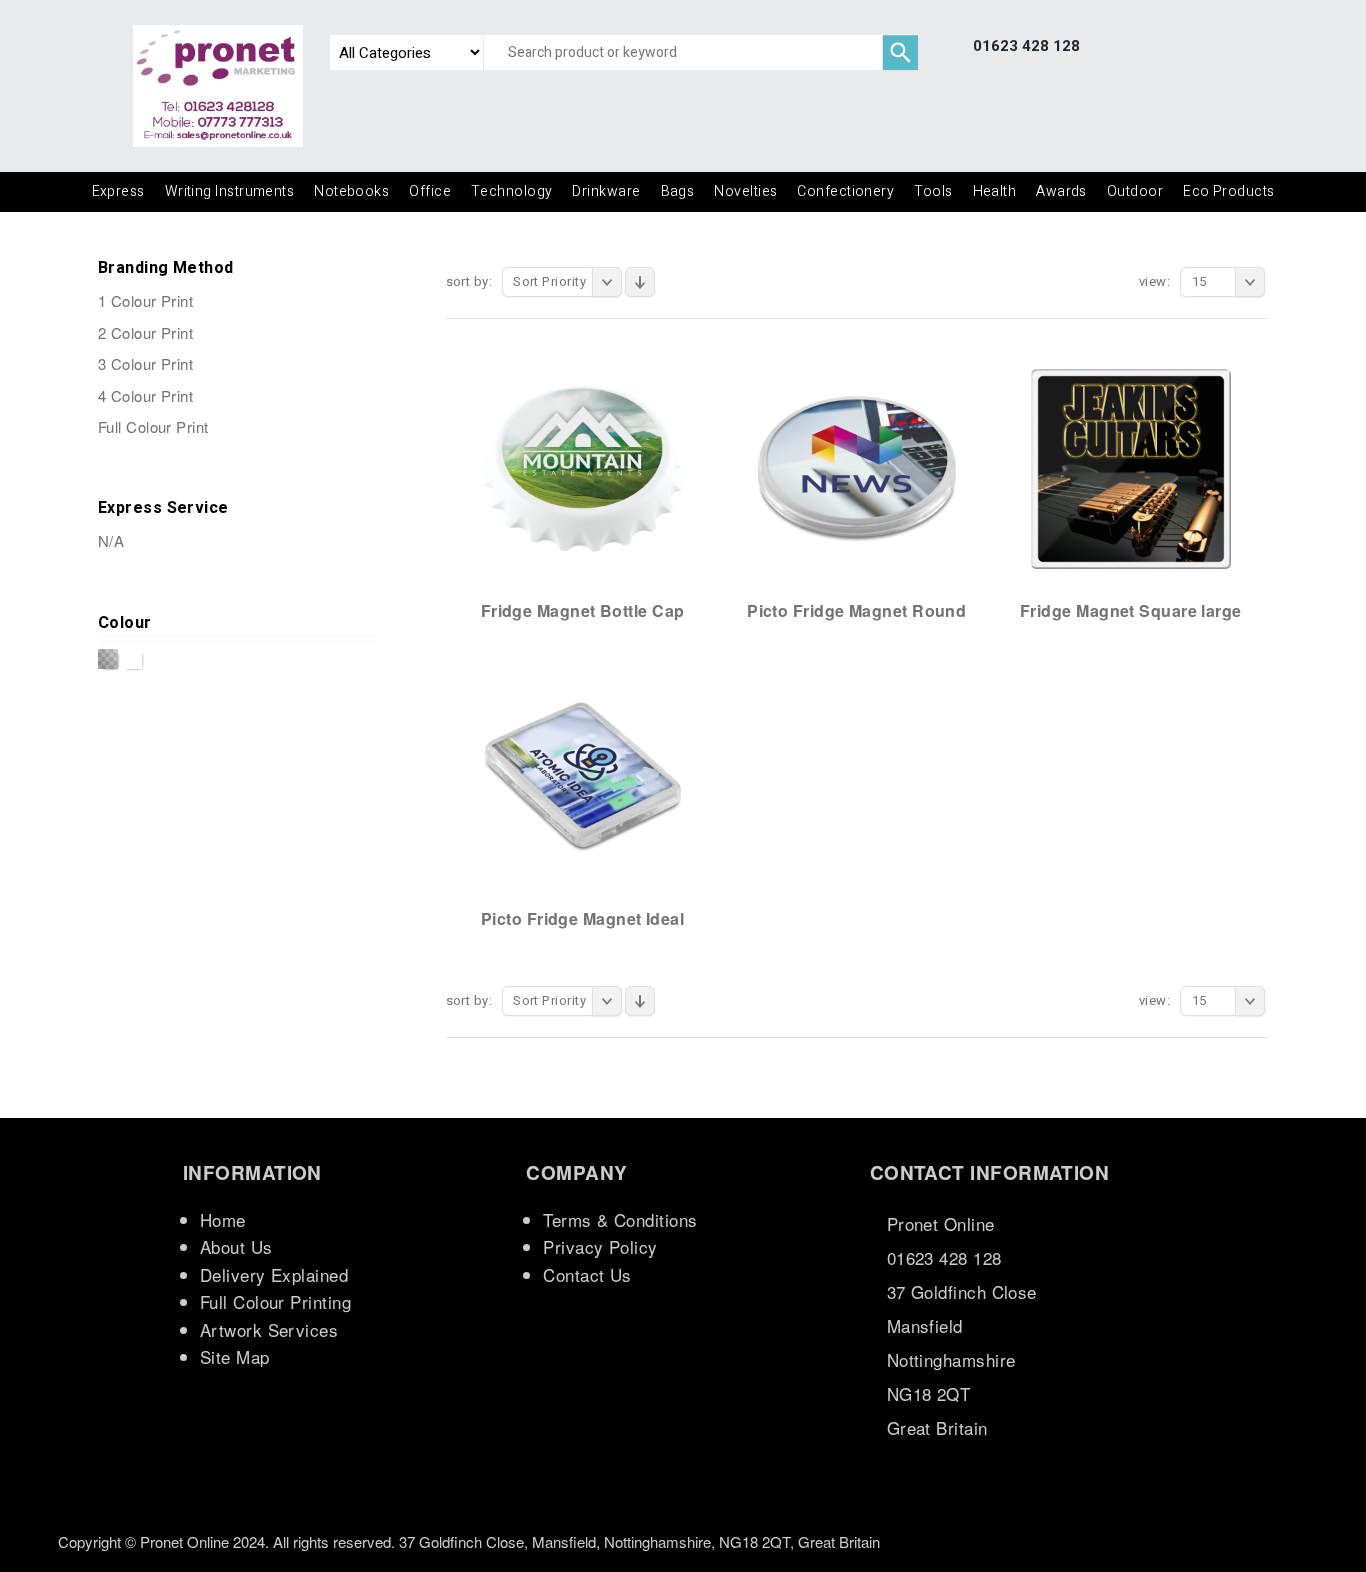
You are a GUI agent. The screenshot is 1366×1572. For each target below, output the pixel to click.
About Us (236, 1246)
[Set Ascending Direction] (640, 282)
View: (1154, 281)
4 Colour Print (145, 395)
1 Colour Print (145, 300)
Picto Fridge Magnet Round (856, 610)
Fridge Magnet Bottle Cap (583, 610)
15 (1199, 281)
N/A (111, 540)
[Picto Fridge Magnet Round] (857, 468)
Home (223, 1219)
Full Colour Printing (275, 1301)
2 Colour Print (145, 332)
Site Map (235, 1356)
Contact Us (587, 1274)
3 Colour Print (145, 363)
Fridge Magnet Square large (1131, 610)
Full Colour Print (153, 426)
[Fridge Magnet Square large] (1131, 468)
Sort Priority (549, 281)
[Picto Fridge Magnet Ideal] (583, 776)
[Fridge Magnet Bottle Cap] (583, 468)
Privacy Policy (600, 1246)
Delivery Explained (274, 1274)
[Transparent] (108, 659)
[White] (132, 659)
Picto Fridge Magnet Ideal (582, 918)
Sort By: (469, 281)
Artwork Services (269, 1329)
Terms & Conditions (620, 1219)
